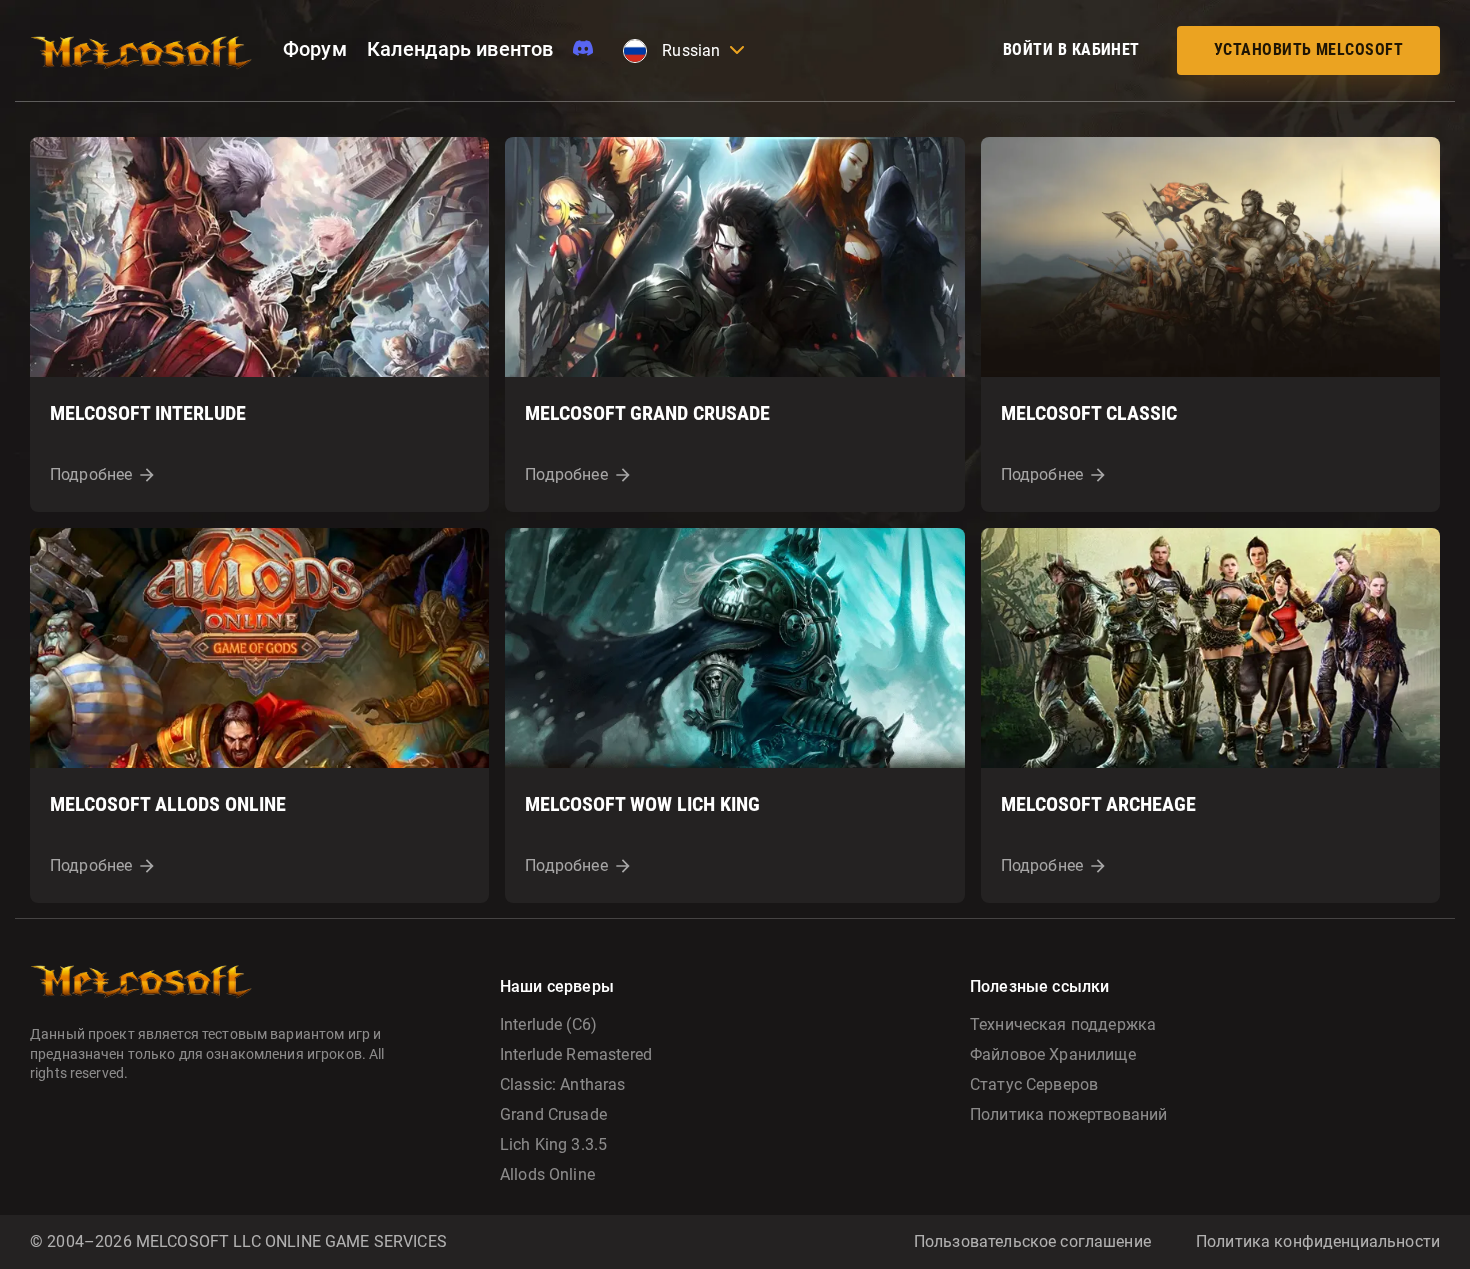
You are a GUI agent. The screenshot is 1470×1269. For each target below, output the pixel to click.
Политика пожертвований (1068, 1114)
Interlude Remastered (576, 1054)
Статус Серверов (1034, 1084)
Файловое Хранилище (1053, 1054)
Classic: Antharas (563, 1084)
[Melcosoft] (141, 50)
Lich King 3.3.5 (553, 1144)
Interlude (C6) (548, 1024)
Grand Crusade (553, 1114)
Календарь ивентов (460, 49)
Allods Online (547, 1174)
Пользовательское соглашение (1032, 1241)
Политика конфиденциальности (1318, 1241)
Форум (315, 49)
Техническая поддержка (1063, 1024)
